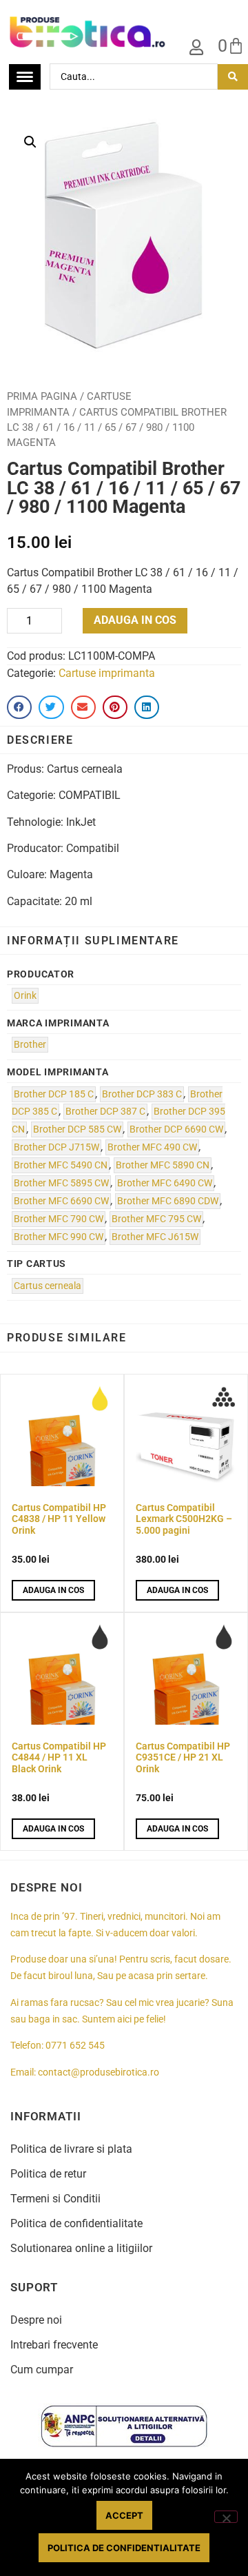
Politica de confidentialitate (76, 2223)
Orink (25, 996)
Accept (124, 2515)
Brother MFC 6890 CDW (168, 1201)
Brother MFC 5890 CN (163, 1165)
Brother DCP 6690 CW (176, 1129)
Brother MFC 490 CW (152, 1147)
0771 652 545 (75, 2046)
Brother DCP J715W (56, 1147)
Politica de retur (48, 2174)
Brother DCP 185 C (54, 1094)
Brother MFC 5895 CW (61, 1183)
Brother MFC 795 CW (156, 1219)
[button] (30, 142)
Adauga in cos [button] (53, 1590)
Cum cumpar (42, 2370)
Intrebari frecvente (54, 2345)
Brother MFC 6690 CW (61, 1201)
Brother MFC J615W (155, 1237)
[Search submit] (233, 77)
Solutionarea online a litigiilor (81, 2248)
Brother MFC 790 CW (59, 1219)
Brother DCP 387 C (105, 1112)
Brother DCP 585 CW (77, 1129)
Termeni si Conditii (55, 2199)
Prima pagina (42, 396)
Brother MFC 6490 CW (165, 1183)
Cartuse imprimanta (107, 673)
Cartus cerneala (48, 1286)
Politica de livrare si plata (71, 2149)
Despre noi (36, 2320)
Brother (30, 1045)
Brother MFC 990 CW (59, 1237)
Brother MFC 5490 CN (61, 1165)
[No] (226, 2517)
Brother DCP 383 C (142, 1094)
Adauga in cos (135, 620)
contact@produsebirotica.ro (99, 2072)
